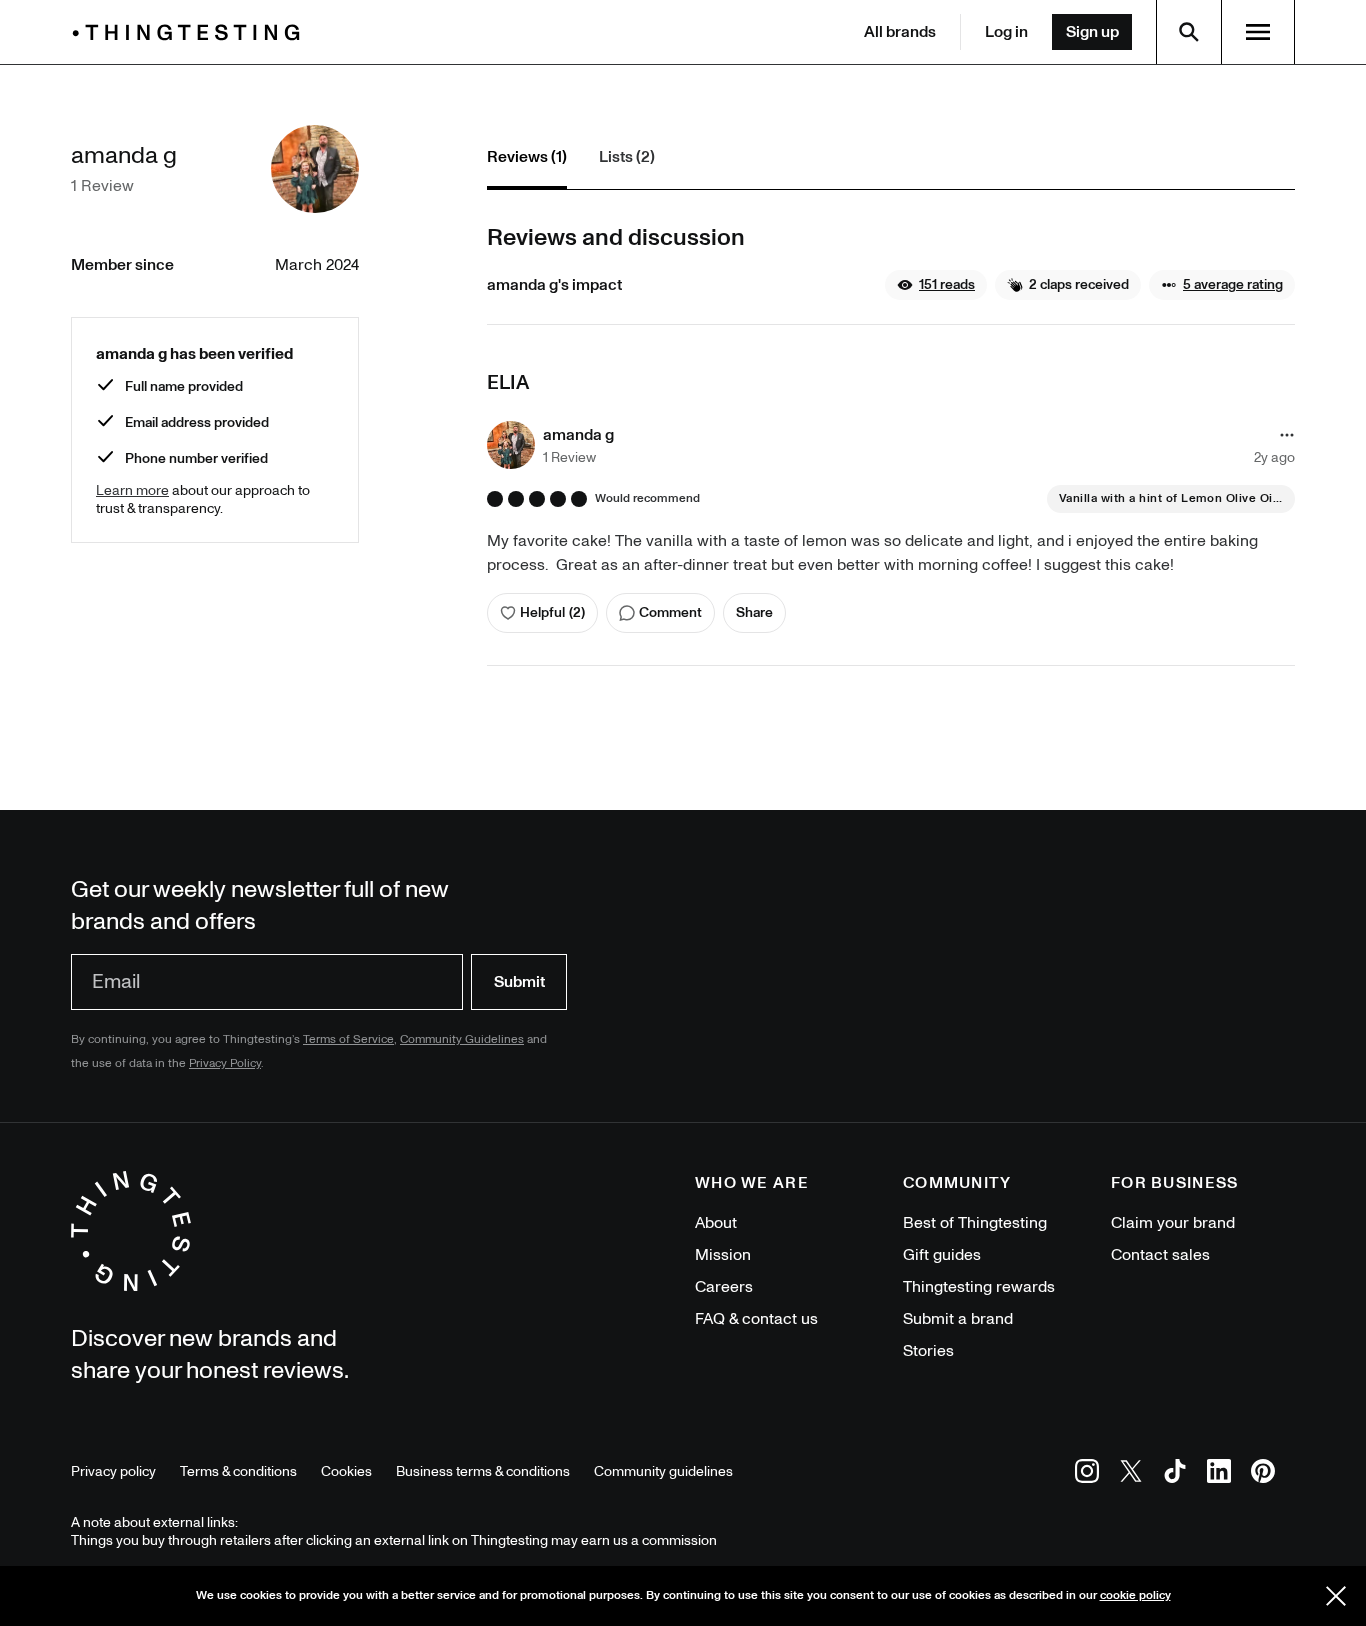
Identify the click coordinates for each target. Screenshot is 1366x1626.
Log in (1006, 32)
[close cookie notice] (1336, 1596)
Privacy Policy (225, 1063)
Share (754, 612)
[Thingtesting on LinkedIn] (1219, 1474)
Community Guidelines (462, 1039)
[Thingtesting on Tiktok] (1175, 1474)
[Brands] (191, 32)
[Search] (1189, 32)
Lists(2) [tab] (627, 157)
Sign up (1092, 32)
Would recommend (647, 499)
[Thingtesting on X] (1131, 1474)
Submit (519, 982)
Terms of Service (348, 1039)
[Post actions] (1287, 435)
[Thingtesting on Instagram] (1087, 1474)
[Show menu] (1258, 32)
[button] (936, 285)
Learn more (132, 490)
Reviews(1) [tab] (527, 157)
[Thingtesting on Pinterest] (1263, 1474)
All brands (900, 32)
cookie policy (1135, 1595)
